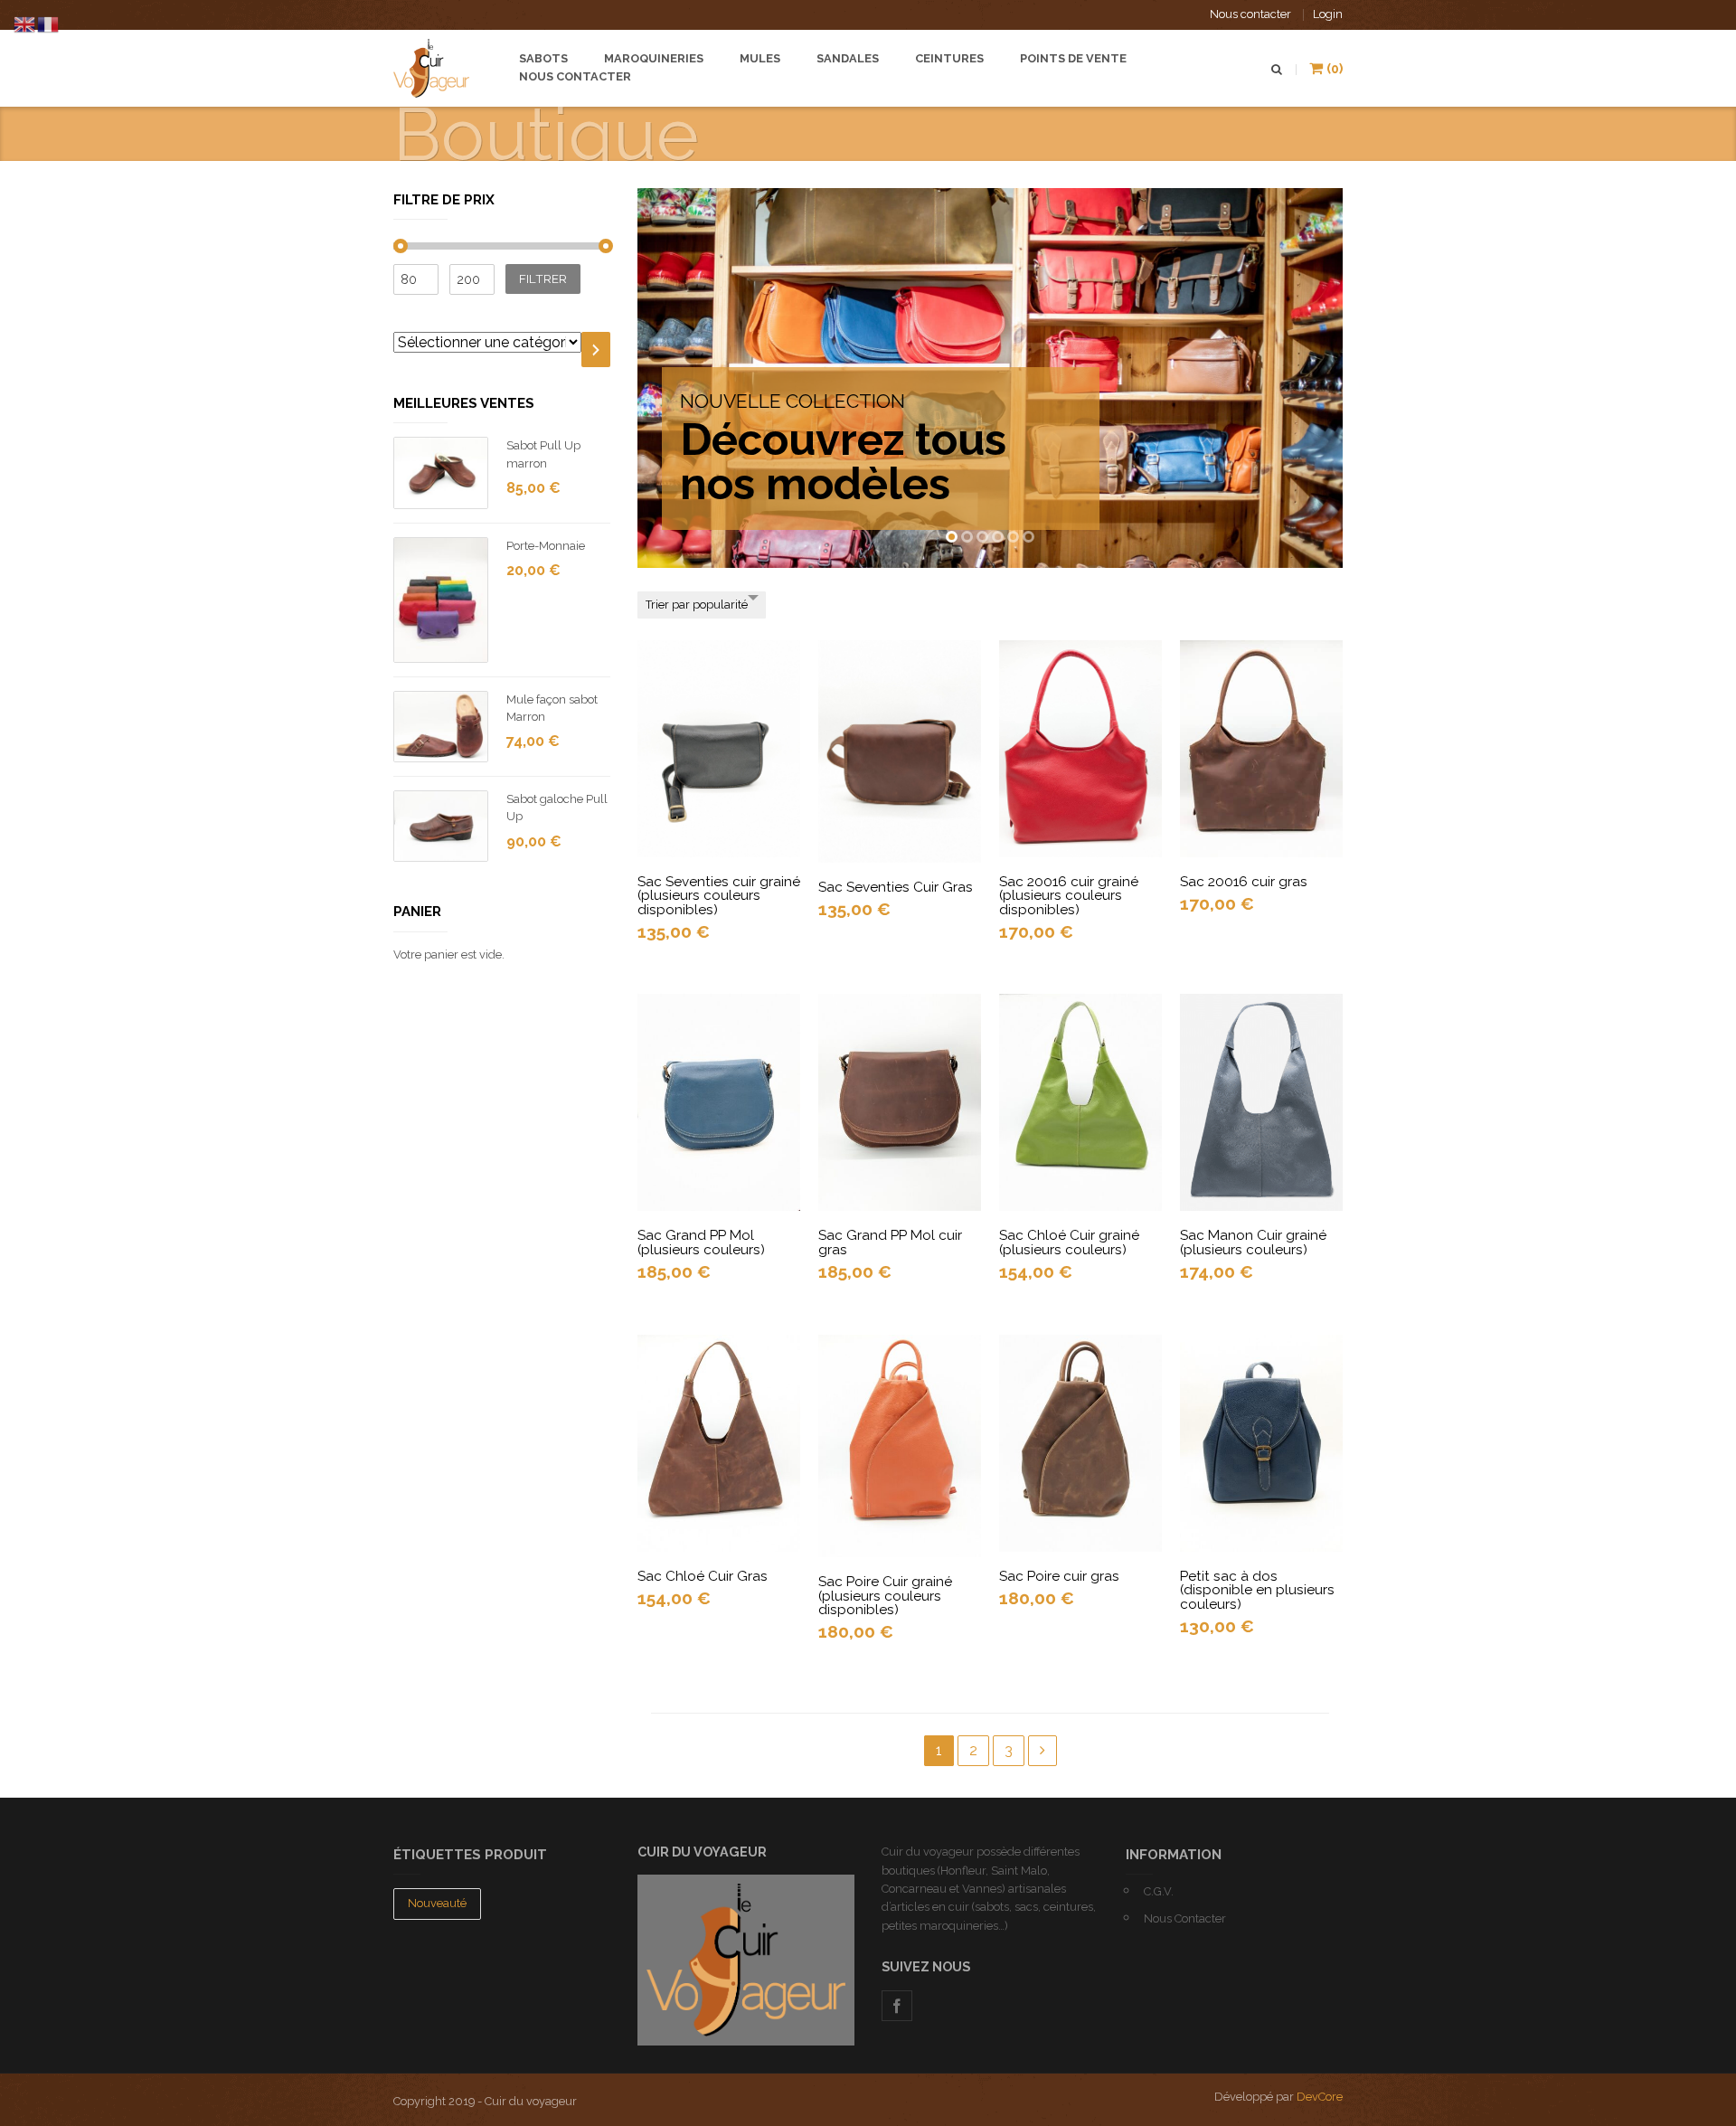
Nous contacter (1250, 14)
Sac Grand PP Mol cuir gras (890, 1242)
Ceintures (949, 58)
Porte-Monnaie (546, 546)
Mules (760, 58)
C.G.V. (1159, 1891)
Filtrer (543, 279)
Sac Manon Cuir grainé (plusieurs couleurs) (1253, 1242)
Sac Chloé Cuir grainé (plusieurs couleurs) (1069, 1242)
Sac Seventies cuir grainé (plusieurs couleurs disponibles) (719, 896)
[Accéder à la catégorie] (596, 350)
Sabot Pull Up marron (543, 454)
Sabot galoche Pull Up (557, 808)
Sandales (848, 58)
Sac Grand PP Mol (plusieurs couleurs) (701, 1242)
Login (1328, 14)
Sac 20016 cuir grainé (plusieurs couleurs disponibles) (1069, 896)
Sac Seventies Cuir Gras (896, 887)
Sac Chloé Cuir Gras (703, 1576)
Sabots (543, 58)
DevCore (1320, 2097)
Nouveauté (437, 1903)
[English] (25, 23)
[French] (49, 23)
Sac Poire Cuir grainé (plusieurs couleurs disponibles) (885, 1596)
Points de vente (1073, 58)
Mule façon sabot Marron (552, 708)
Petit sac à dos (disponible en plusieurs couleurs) (1257, 1590)
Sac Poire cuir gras (1059, 1576)
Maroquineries (654, 58)
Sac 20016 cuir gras (1244, 882)
